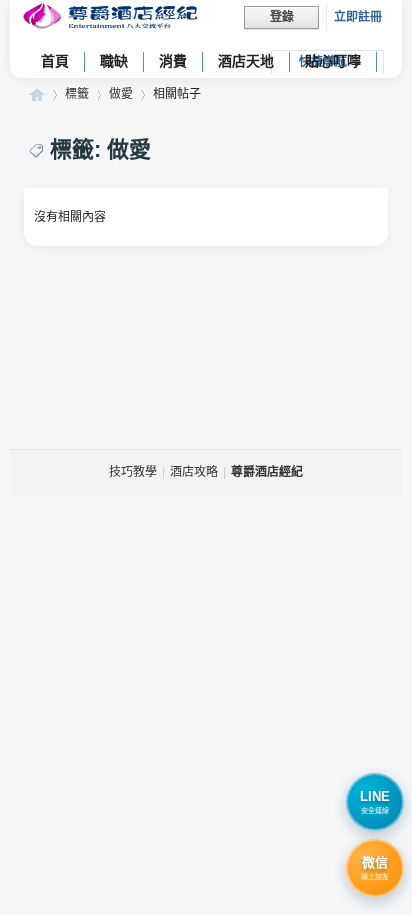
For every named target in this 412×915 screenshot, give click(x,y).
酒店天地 (246, 61)
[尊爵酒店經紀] (112, 18)
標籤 (77, 94)
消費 (173, 61)
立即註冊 (358, 17)
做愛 (121, 94)
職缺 (114, 61)
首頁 (55, 61)
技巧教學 (133, 472)
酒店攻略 (194, 472)
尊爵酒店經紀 (37, 94)
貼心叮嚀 (333, 61)
